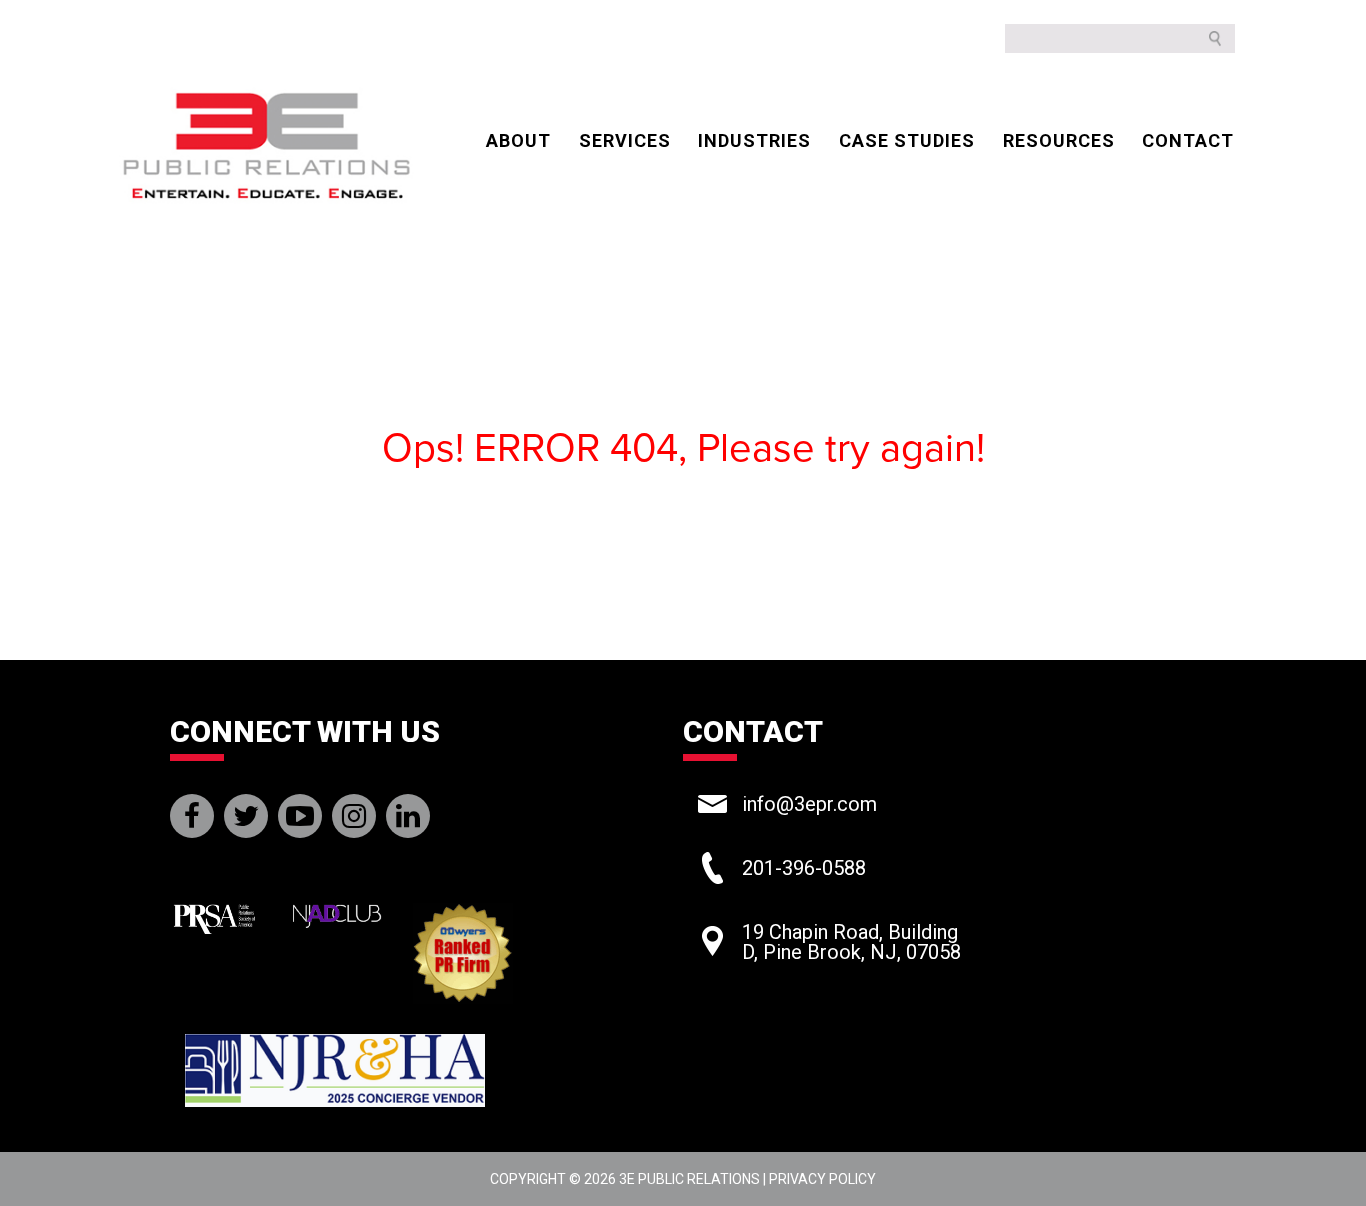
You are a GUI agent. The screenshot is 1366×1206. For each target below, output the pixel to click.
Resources (1059, 140)
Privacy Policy (822, 1179)
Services (625, 140)
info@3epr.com (809, 804)
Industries (754, 140)
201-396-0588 (804, 868)
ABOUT (518, 140)
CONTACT (1188, 140)
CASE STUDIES (907, 140)
